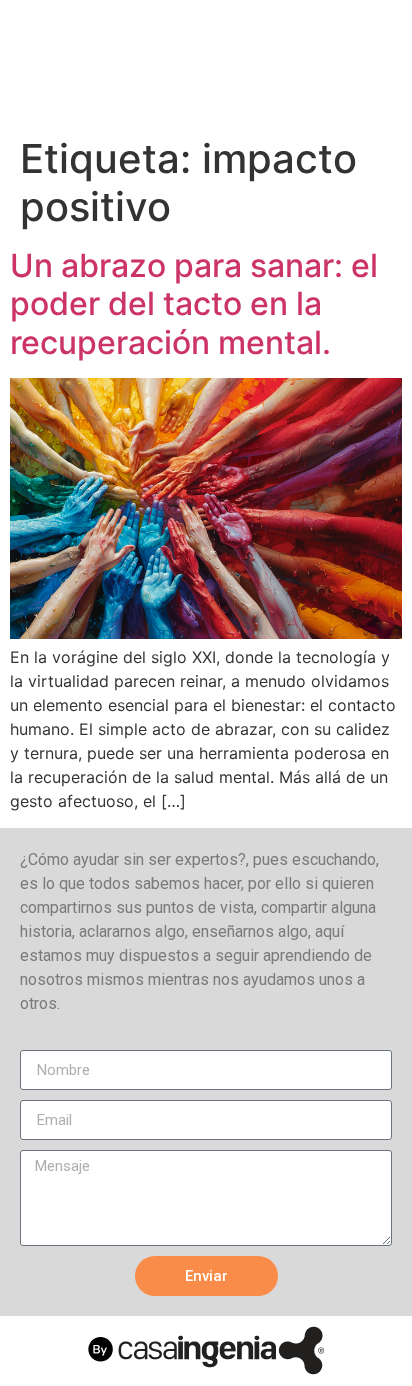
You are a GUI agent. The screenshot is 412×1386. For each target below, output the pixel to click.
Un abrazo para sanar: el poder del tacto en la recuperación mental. (194, 304)
